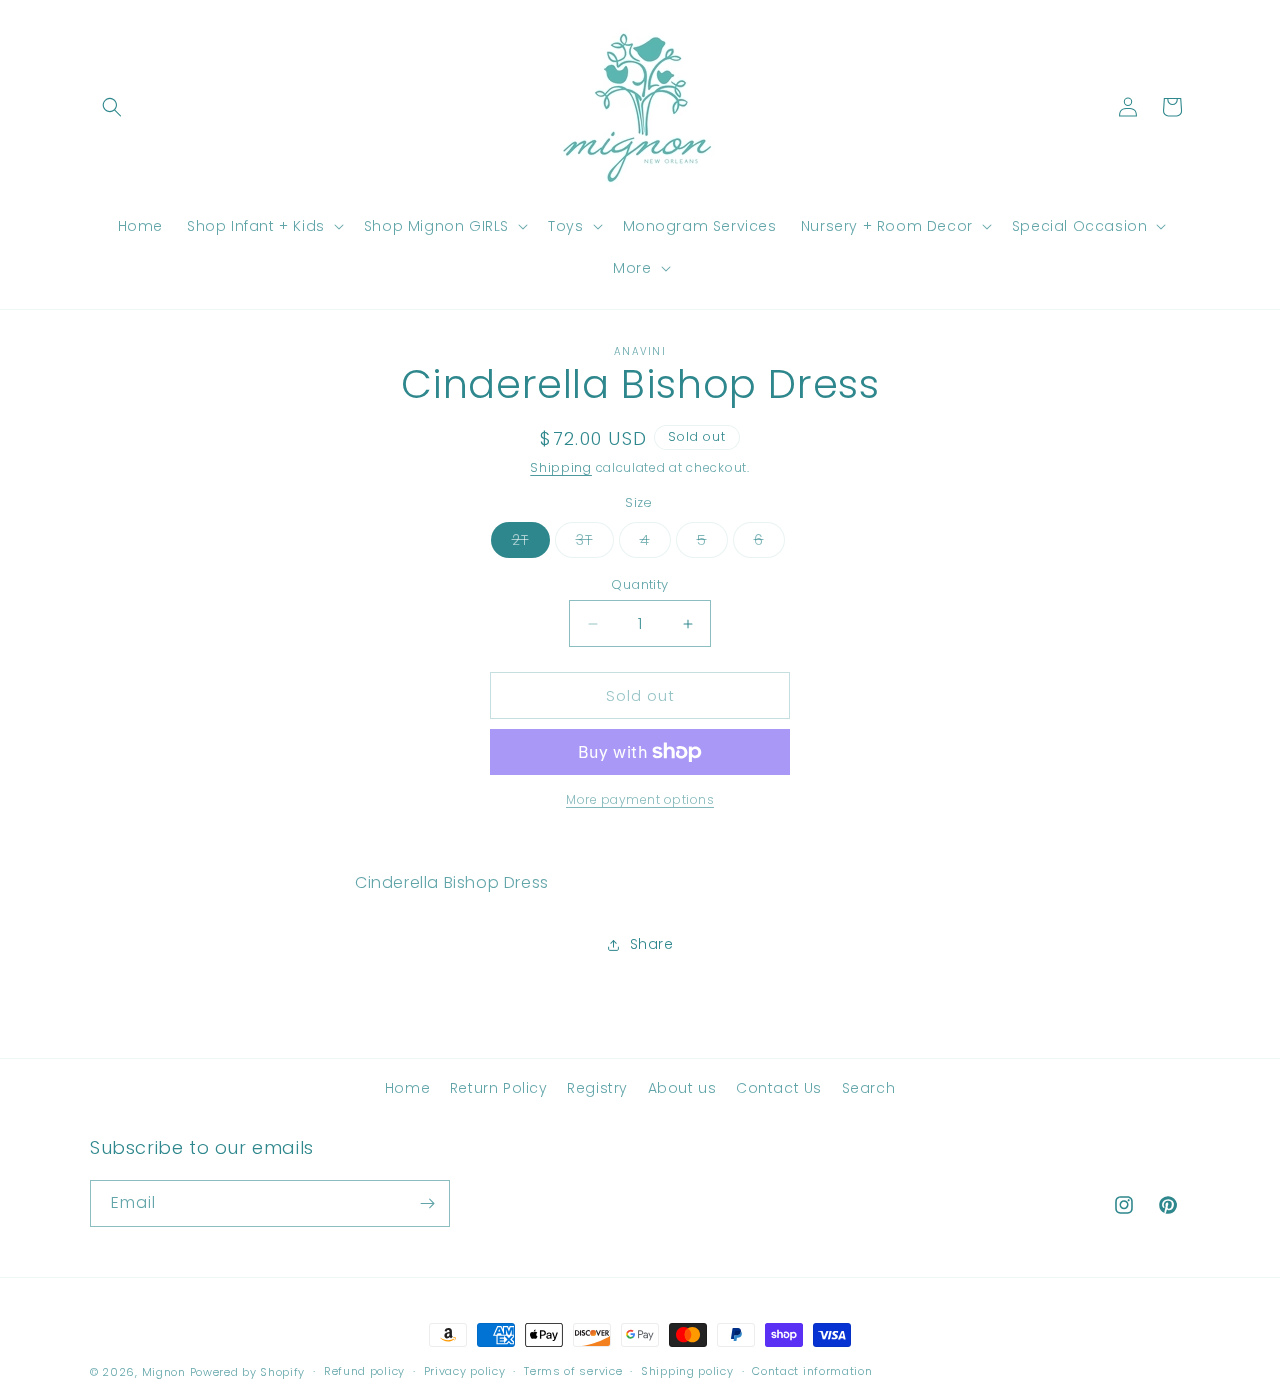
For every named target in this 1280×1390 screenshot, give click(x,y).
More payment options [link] (640, 799)
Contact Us (779, 1088)
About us (682, 1088)
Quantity (639, 584)
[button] (112, 107)
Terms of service (573, 1371)
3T (595, 543)
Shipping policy (687, 1371)
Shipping (561, 467)
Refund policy (364, 1371)
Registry (597, 1088)
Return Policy (499, 1088)
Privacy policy (465, 1371)
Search (869, 1088)
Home (407, 1088)
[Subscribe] (427, 1203)
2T (531, 543)
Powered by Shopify (248, 1372)
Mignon (166, 1372)
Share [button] (652, 944)
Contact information (812, 1371)
